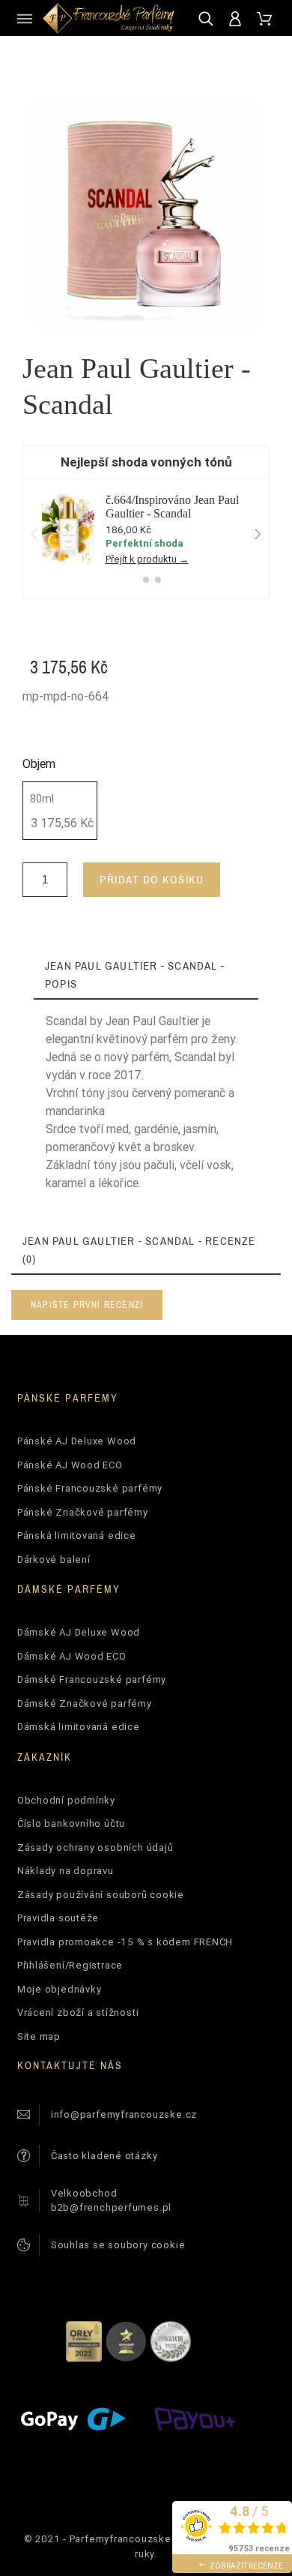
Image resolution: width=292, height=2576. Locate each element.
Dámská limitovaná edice (79, 1727)
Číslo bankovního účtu (71, 1823)
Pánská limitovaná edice (77, 1535)
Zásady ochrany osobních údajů (95, 1847)
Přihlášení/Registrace (70, 1965)
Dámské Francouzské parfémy (92, 1679)
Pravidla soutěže (58, 1918)
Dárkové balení (54, 1559)
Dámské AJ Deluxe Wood (79, 1632)
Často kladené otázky (104, 2156)
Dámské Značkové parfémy (85, 1703)
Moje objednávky (60, 1989)
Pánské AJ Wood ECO (70, 1465)
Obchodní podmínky (66, 1800)
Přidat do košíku (152, 879)
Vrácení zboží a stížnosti (78, 2012)
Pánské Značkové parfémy (83, 1512)
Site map (39, 2036)
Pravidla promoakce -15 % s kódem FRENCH (125, 1942)
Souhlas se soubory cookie (118, 2245)
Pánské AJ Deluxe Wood (77, 1441)
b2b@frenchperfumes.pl (111, 2207)
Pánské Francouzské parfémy (90, 1488)
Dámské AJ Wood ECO (72, 1656)
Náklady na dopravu (66, 1871)
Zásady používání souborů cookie (101, 1895)
